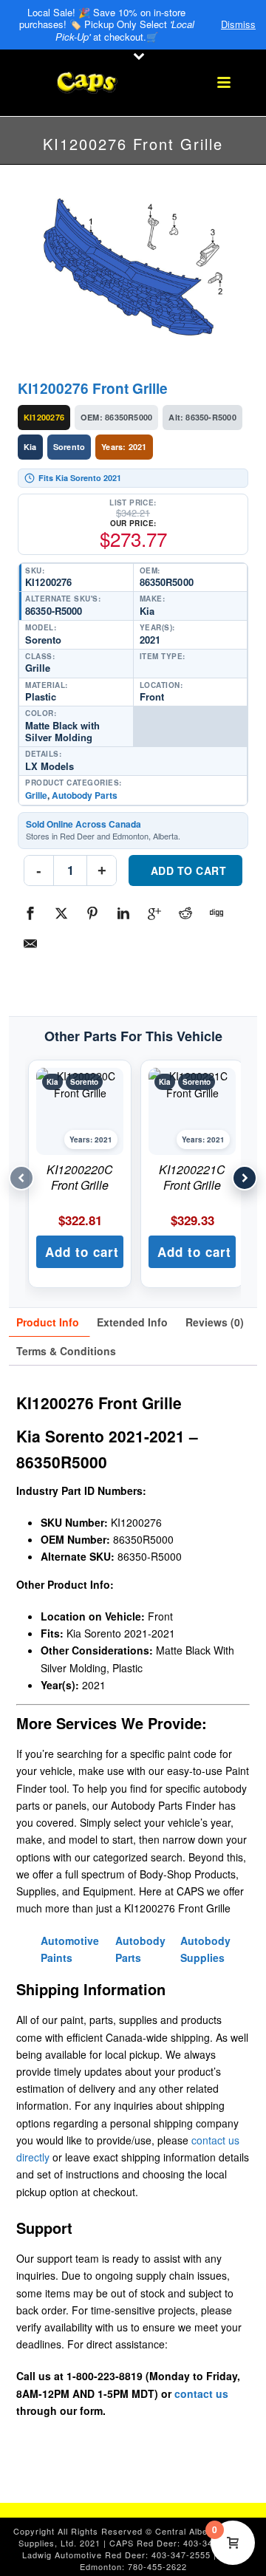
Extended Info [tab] (132, 1322)
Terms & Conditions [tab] (66, 1351)
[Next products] (245, 1178)
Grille (36, 795)
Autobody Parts (85, 795)
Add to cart (189, 870)
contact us (201, 2393)
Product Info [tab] (48, 1322)
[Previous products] (21, 1178)
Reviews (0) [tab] (215, 1322)
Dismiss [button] (238, 24)
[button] (80, 1252)
